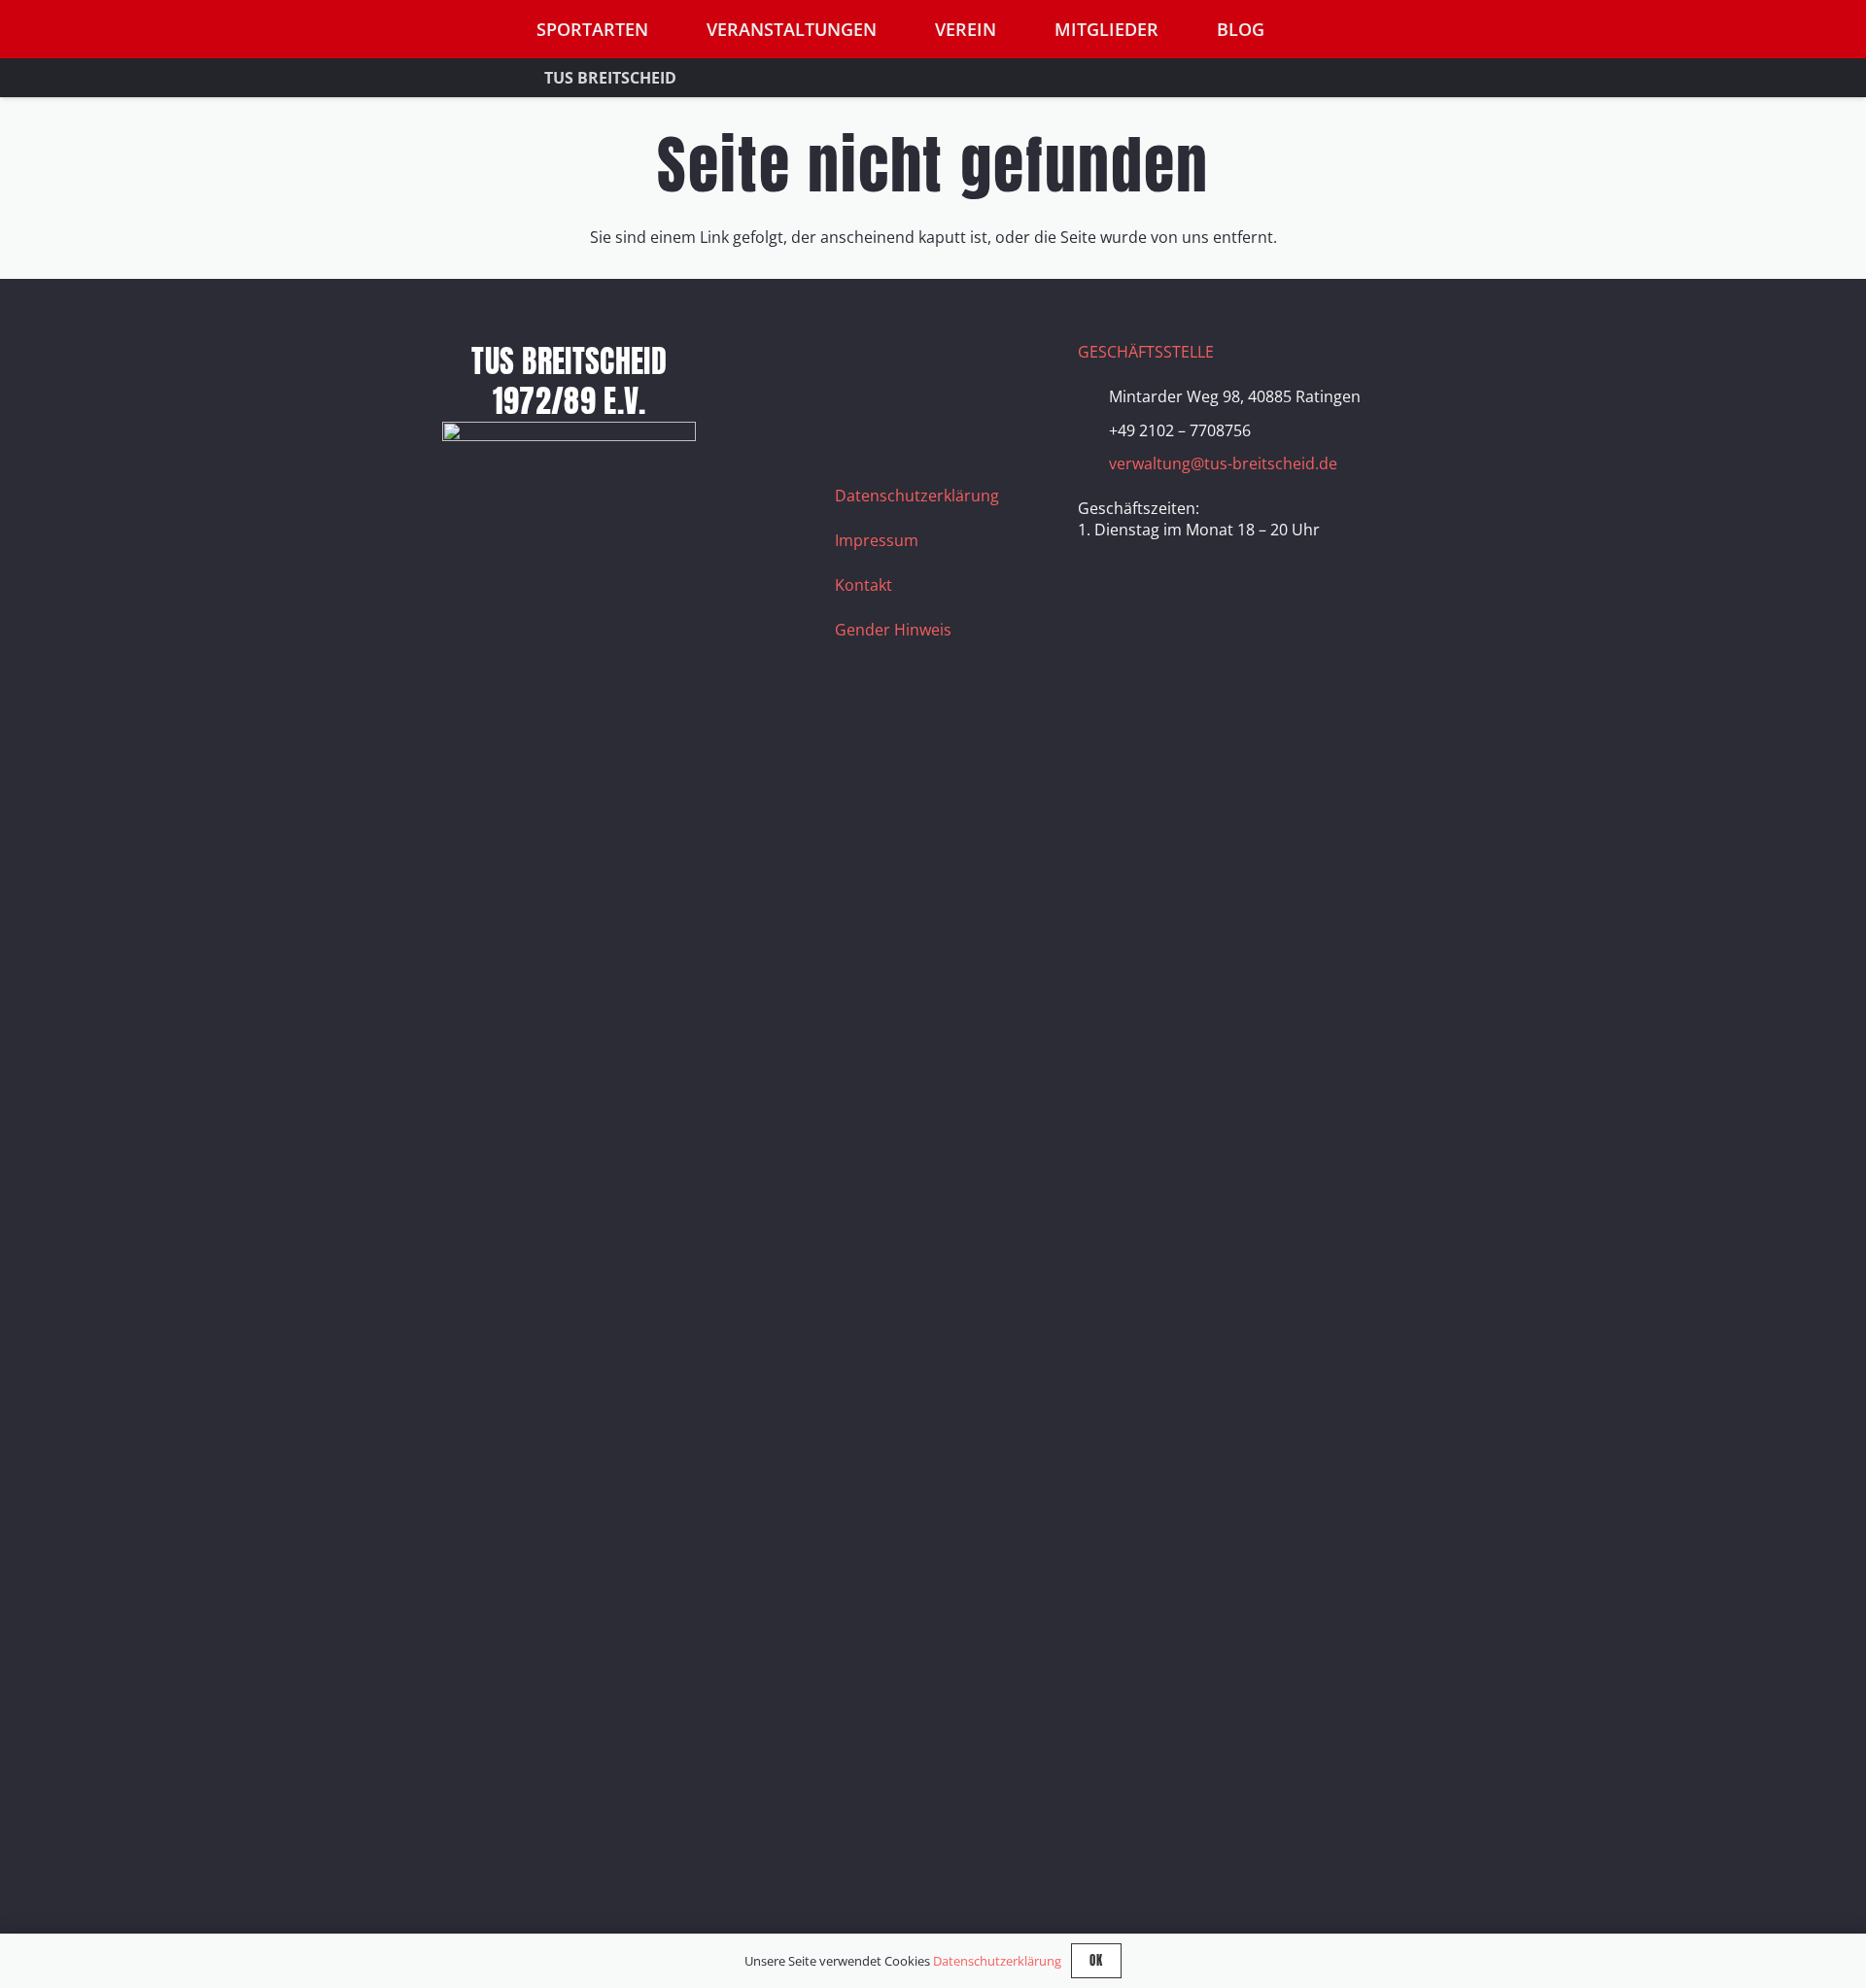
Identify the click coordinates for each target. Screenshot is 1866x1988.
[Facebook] (859, 365)
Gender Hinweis (893, 630)
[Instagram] (908, 365)
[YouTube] (956, 365)
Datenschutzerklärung (917, 496)
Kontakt (864, 585)
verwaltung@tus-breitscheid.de (1223, 463)
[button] (1505, 30)
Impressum (877, 540)
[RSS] (859, 414)
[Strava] (1005, 365)
